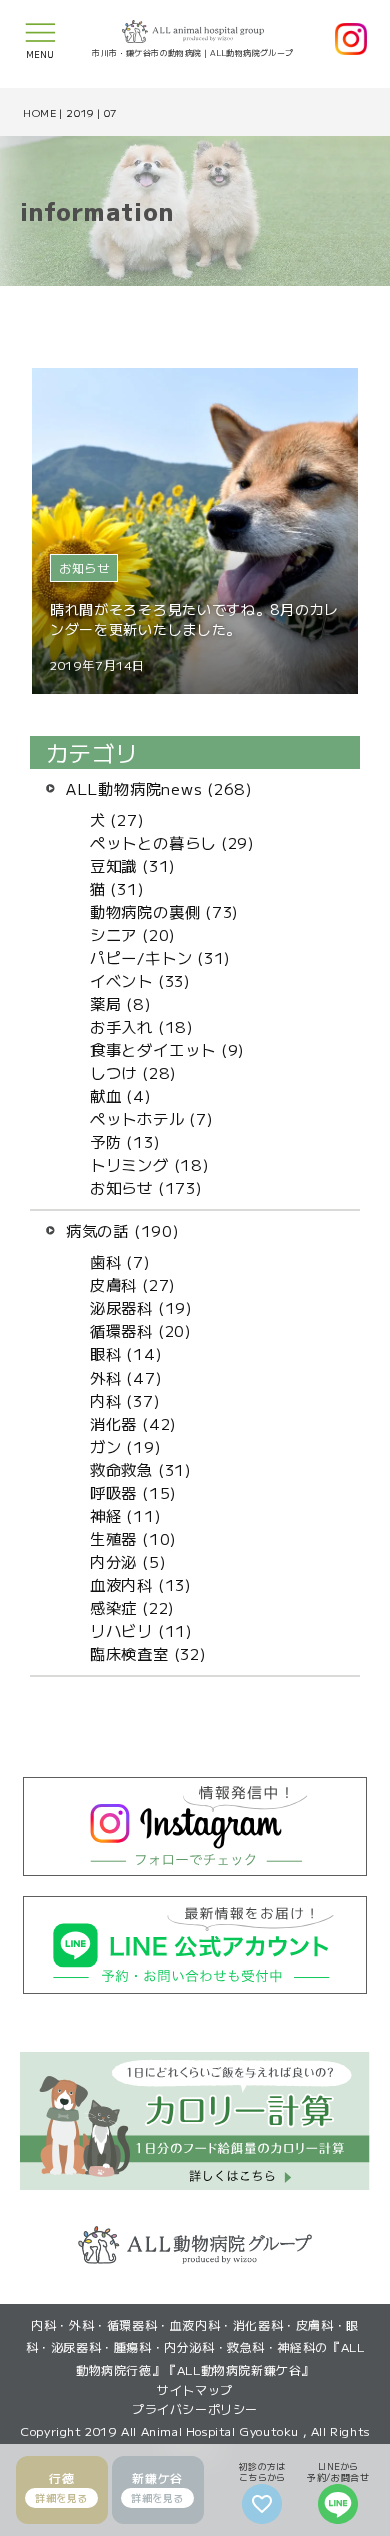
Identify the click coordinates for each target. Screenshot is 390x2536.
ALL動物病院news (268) (159, 788)
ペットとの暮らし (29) (172, 842)
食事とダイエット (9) (167, 1049)
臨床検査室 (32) (148, 1653)
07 (110, 112)
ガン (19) (125, 1446)
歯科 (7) (120, 1261)
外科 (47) (126, 1377)
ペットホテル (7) (152, 1118)
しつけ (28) (133, 1072)
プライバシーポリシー (195, 2408)
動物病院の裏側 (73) (164, 911)
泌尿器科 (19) (141, 1307)
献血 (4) (121, 1095)
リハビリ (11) (141, 1630)
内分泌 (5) (128, 1561)
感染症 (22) (132, 1607)
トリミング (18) (150, 1164)
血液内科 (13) (141, 1584)
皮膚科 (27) (133, 1284)
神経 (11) (125, 1515)
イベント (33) (140, 980)
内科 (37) (125, 1400)
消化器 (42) (133, 1423)
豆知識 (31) (133, 865)
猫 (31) (117, 888)
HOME (39, 112)
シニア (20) (133, 934)
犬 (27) (117, 819)
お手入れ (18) (142, 1026)
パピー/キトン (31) (160, 957)
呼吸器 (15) (133, 1492)
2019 (80, 112)
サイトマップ (195, 2389)
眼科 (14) (126, 1353)
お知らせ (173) (146, 1187)
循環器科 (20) (141, 1330)
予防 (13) (125, 1141)
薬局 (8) (121, 1003)
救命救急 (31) (141, 1469)
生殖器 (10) (133, 1538)
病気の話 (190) (123, 1230)
